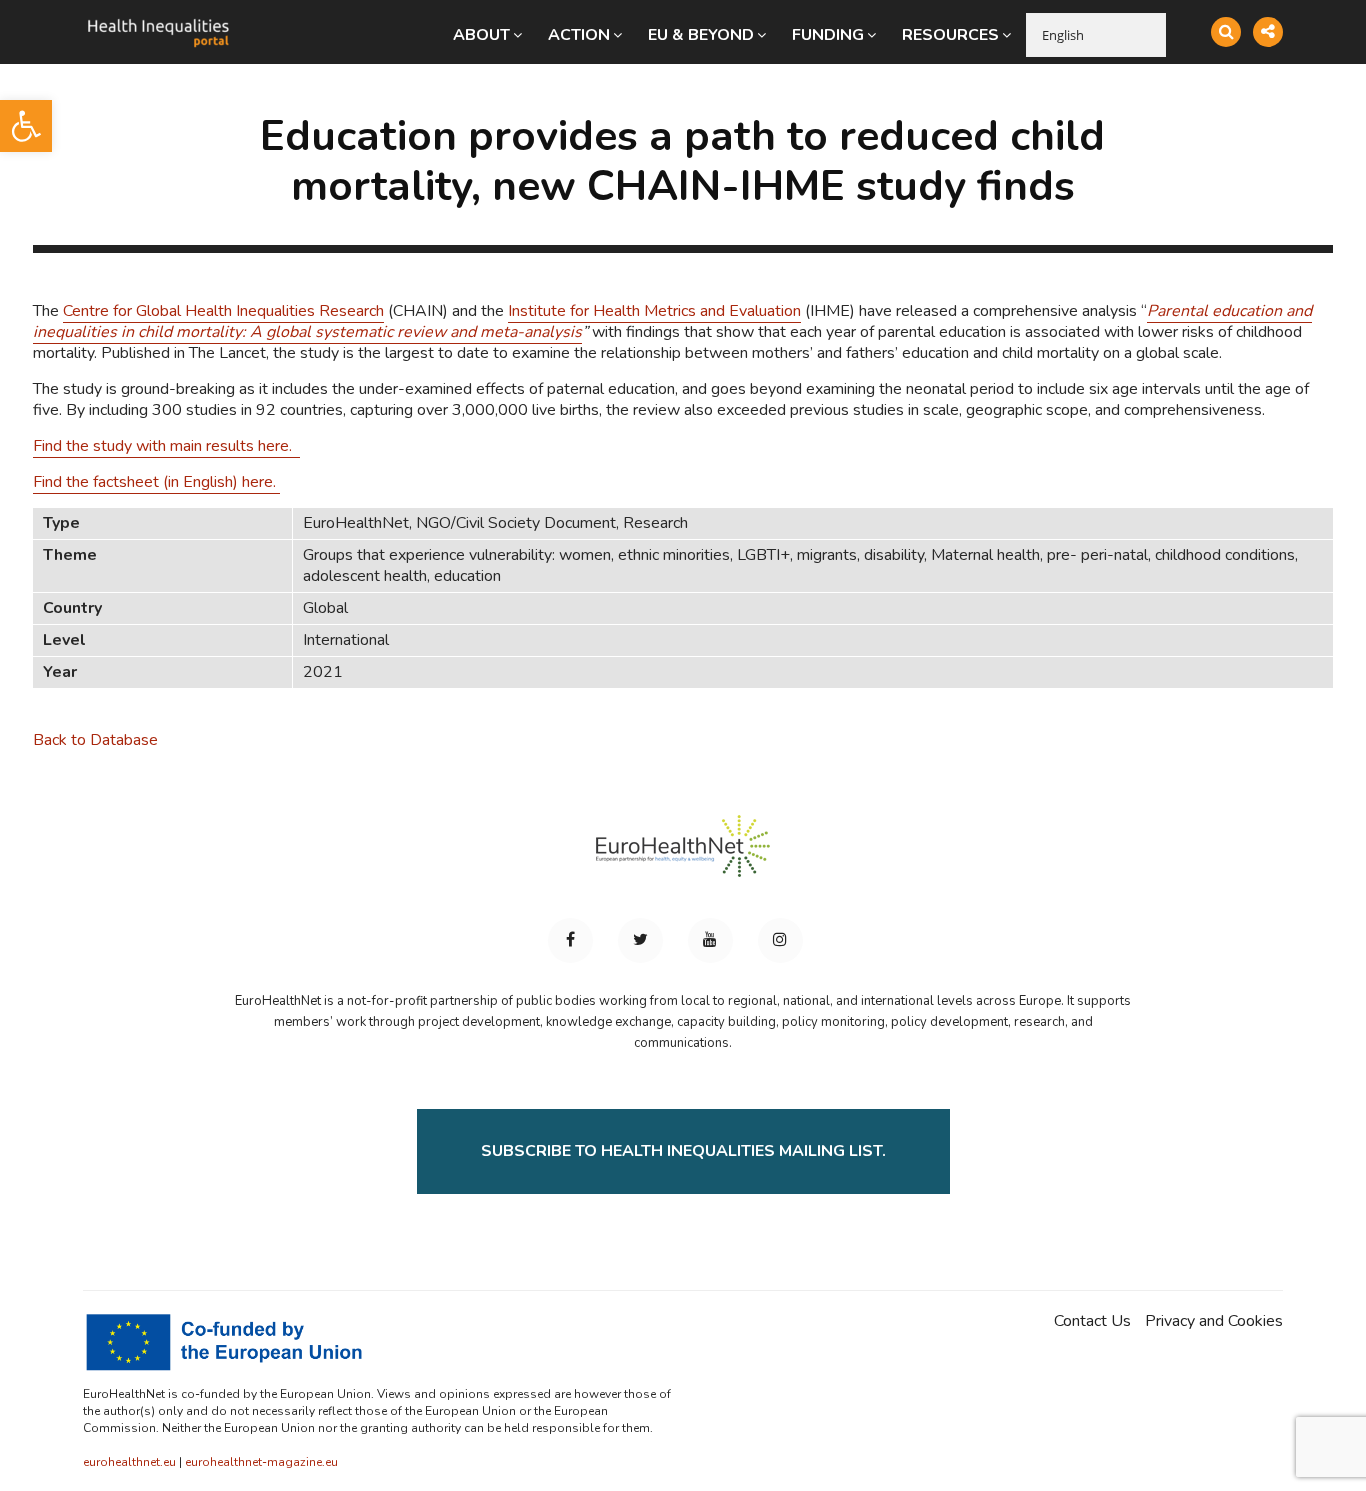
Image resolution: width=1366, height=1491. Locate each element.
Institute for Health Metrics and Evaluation (654, 311)
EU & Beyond (701, 35)
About (481, 35)
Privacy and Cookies (1214, 1321)
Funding (828, 35)
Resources (950, 35)
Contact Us (1092, 1321)
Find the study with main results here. (166, 446)
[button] (26, 126)
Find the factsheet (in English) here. (156, 482)
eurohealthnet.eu (129, 1462)
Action (579, 35)
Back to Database (95, 740)
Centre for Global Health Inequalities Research (223, 311)
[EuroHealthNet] (683, 855)
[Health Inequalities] (158, 18)
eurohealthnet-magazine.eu (261, 1462)
